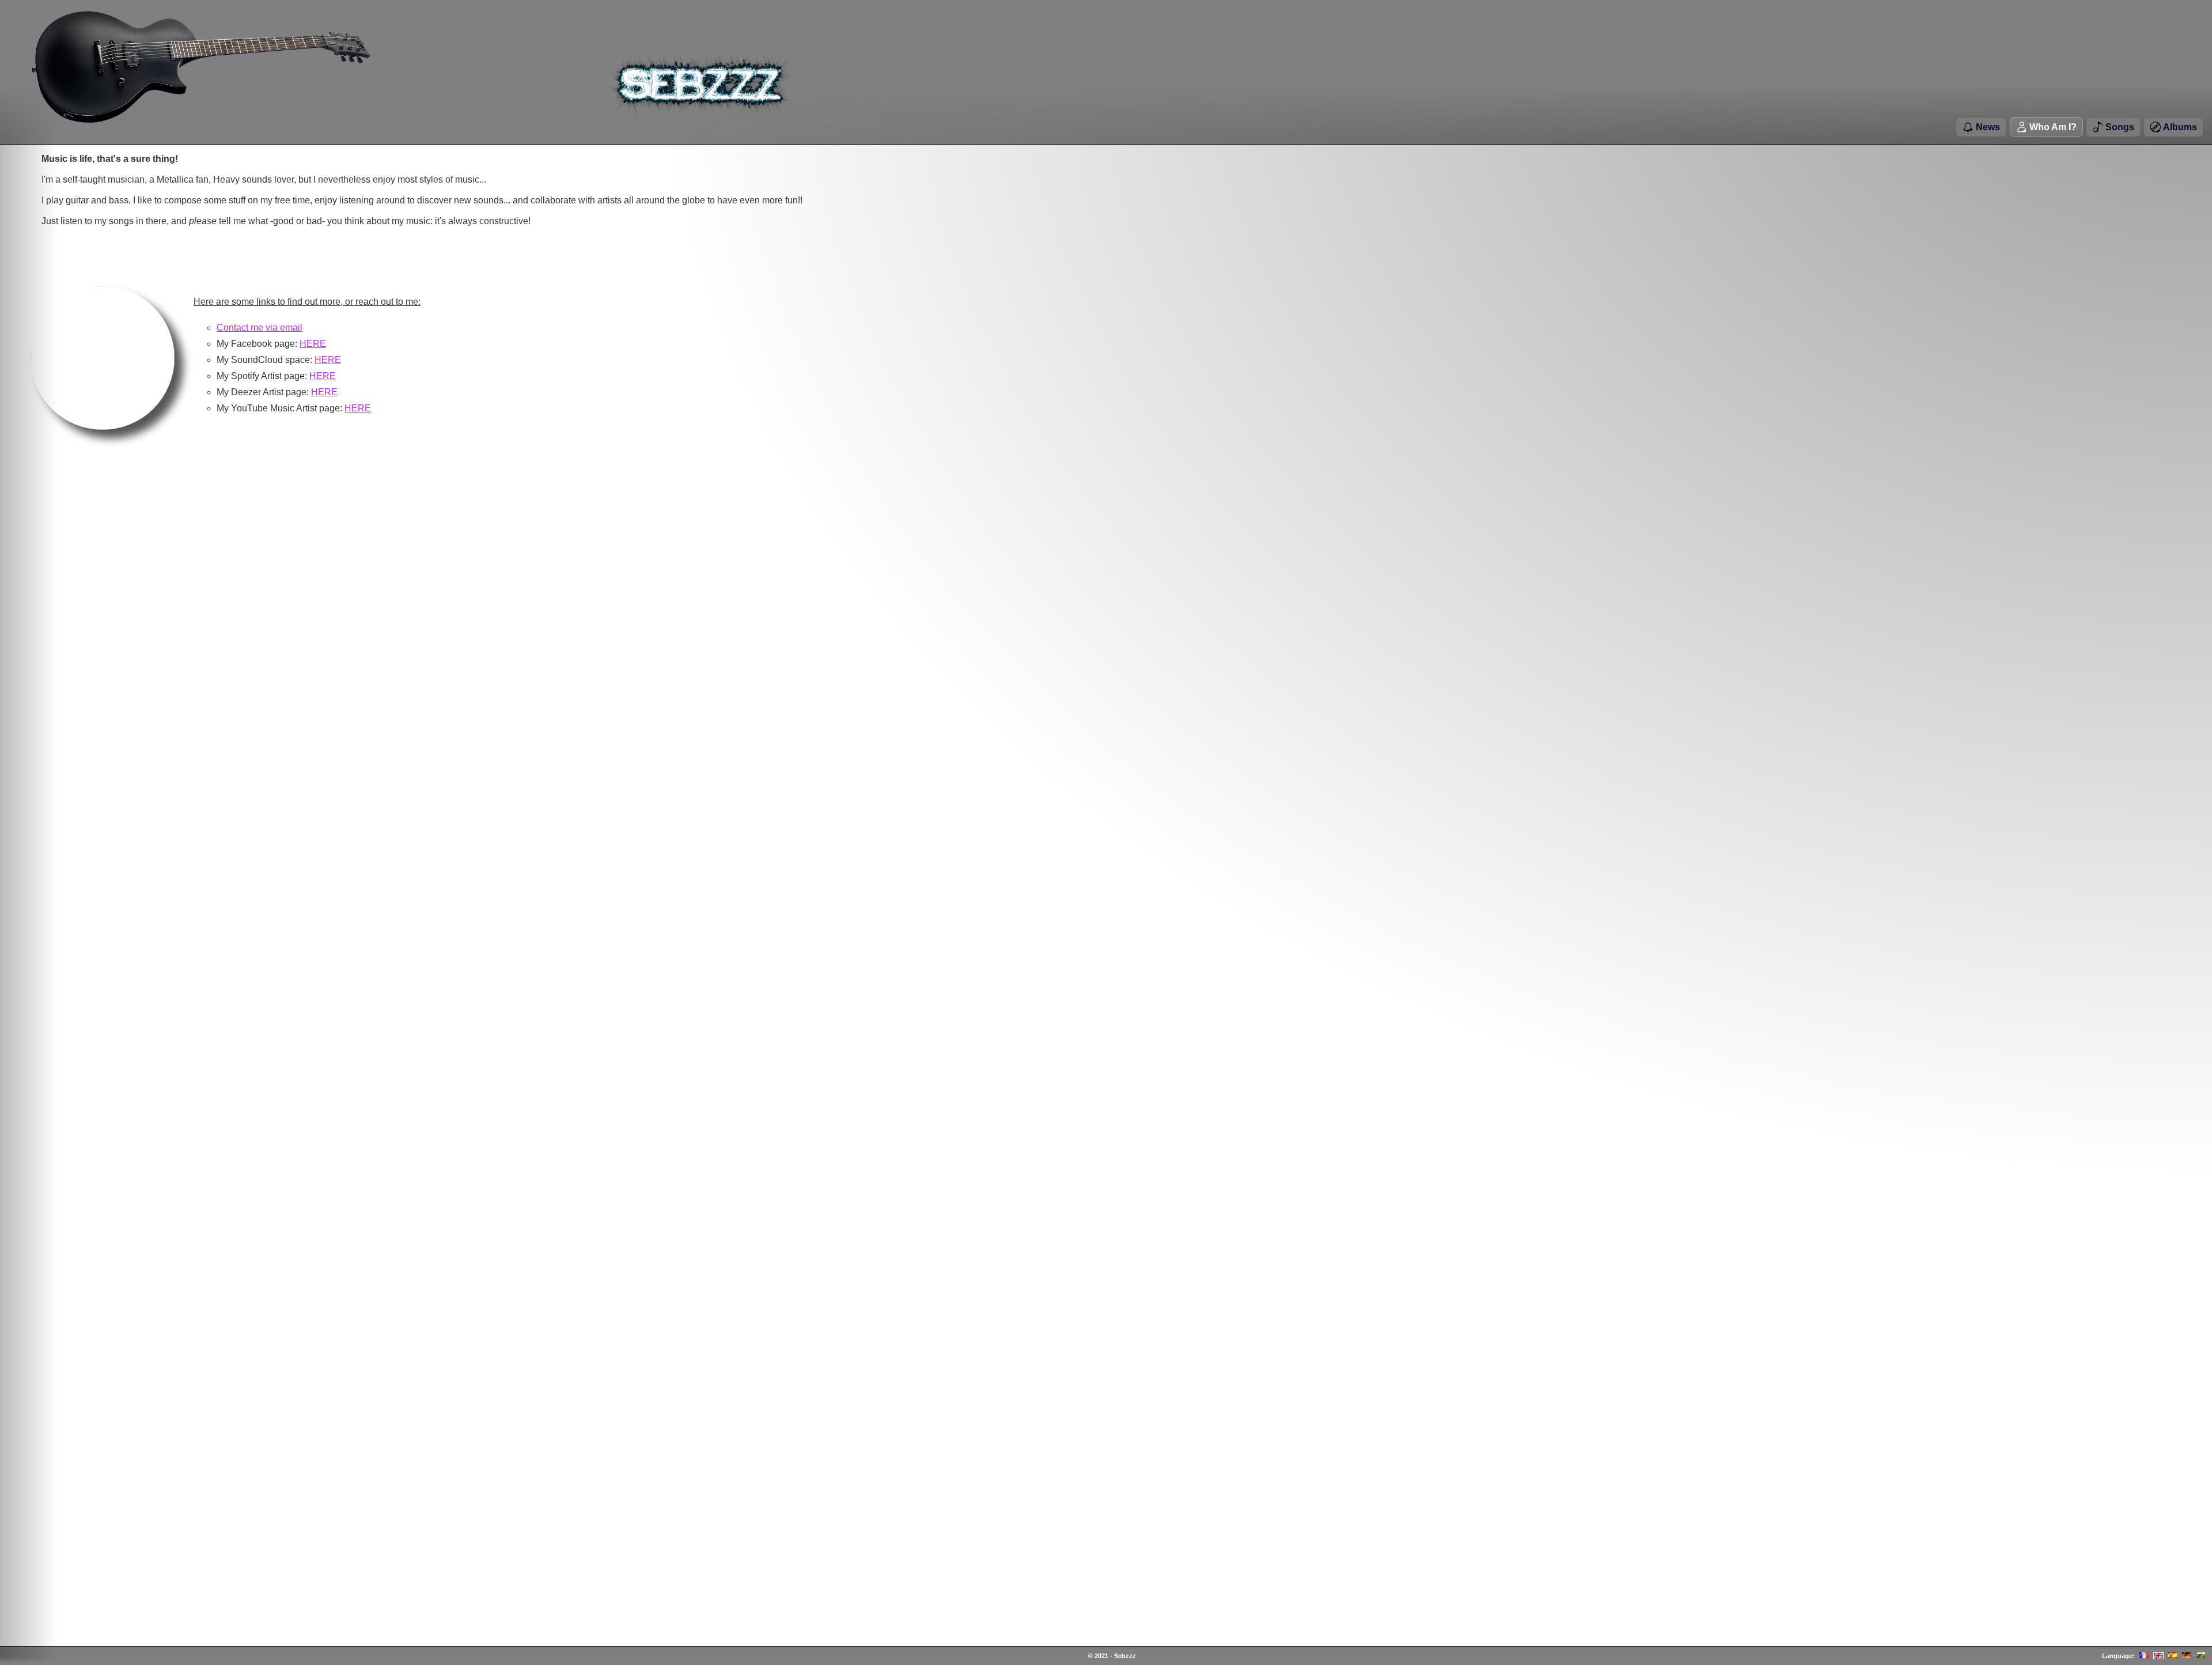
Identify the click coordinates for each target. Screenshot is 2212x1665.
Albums (2179, 127)
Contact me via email (260, 328)
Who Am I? (2052, 127)
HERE (313, 344)
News (1987, 127)
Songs (2119, 127)
